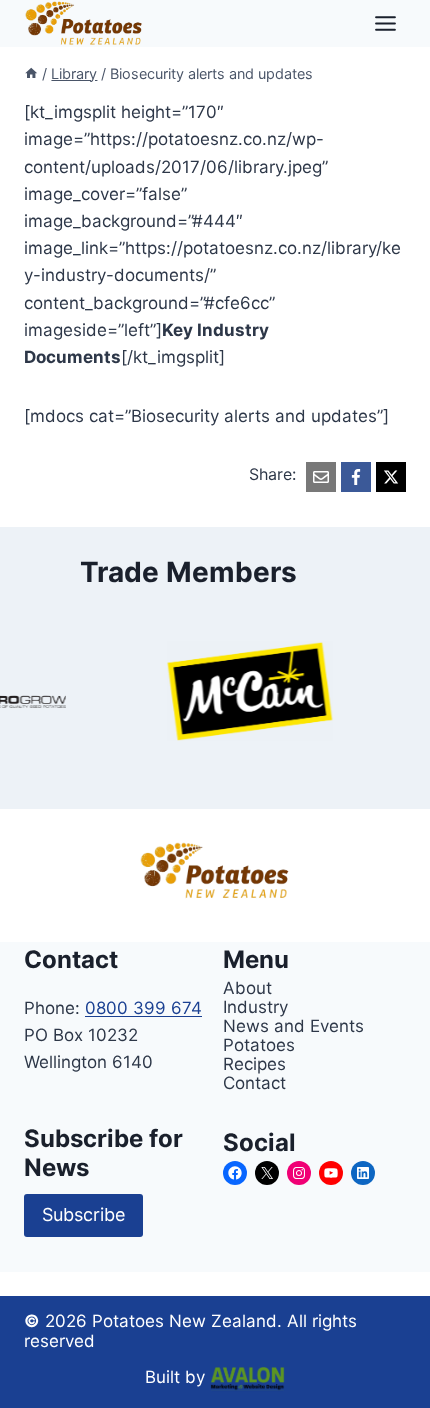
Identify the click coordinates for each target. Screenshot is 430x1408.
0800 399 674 (143, 1008)
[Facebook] (356, 477)
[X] (391, 477)
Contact (254, 1082)
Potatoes (259, 1044)
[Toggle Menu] (385, 23)
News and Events (293, 1025)
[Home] (31, 73)
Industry (255, 1006)
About (247, 987)
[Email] (321, 477)
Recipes (254, 1063)
